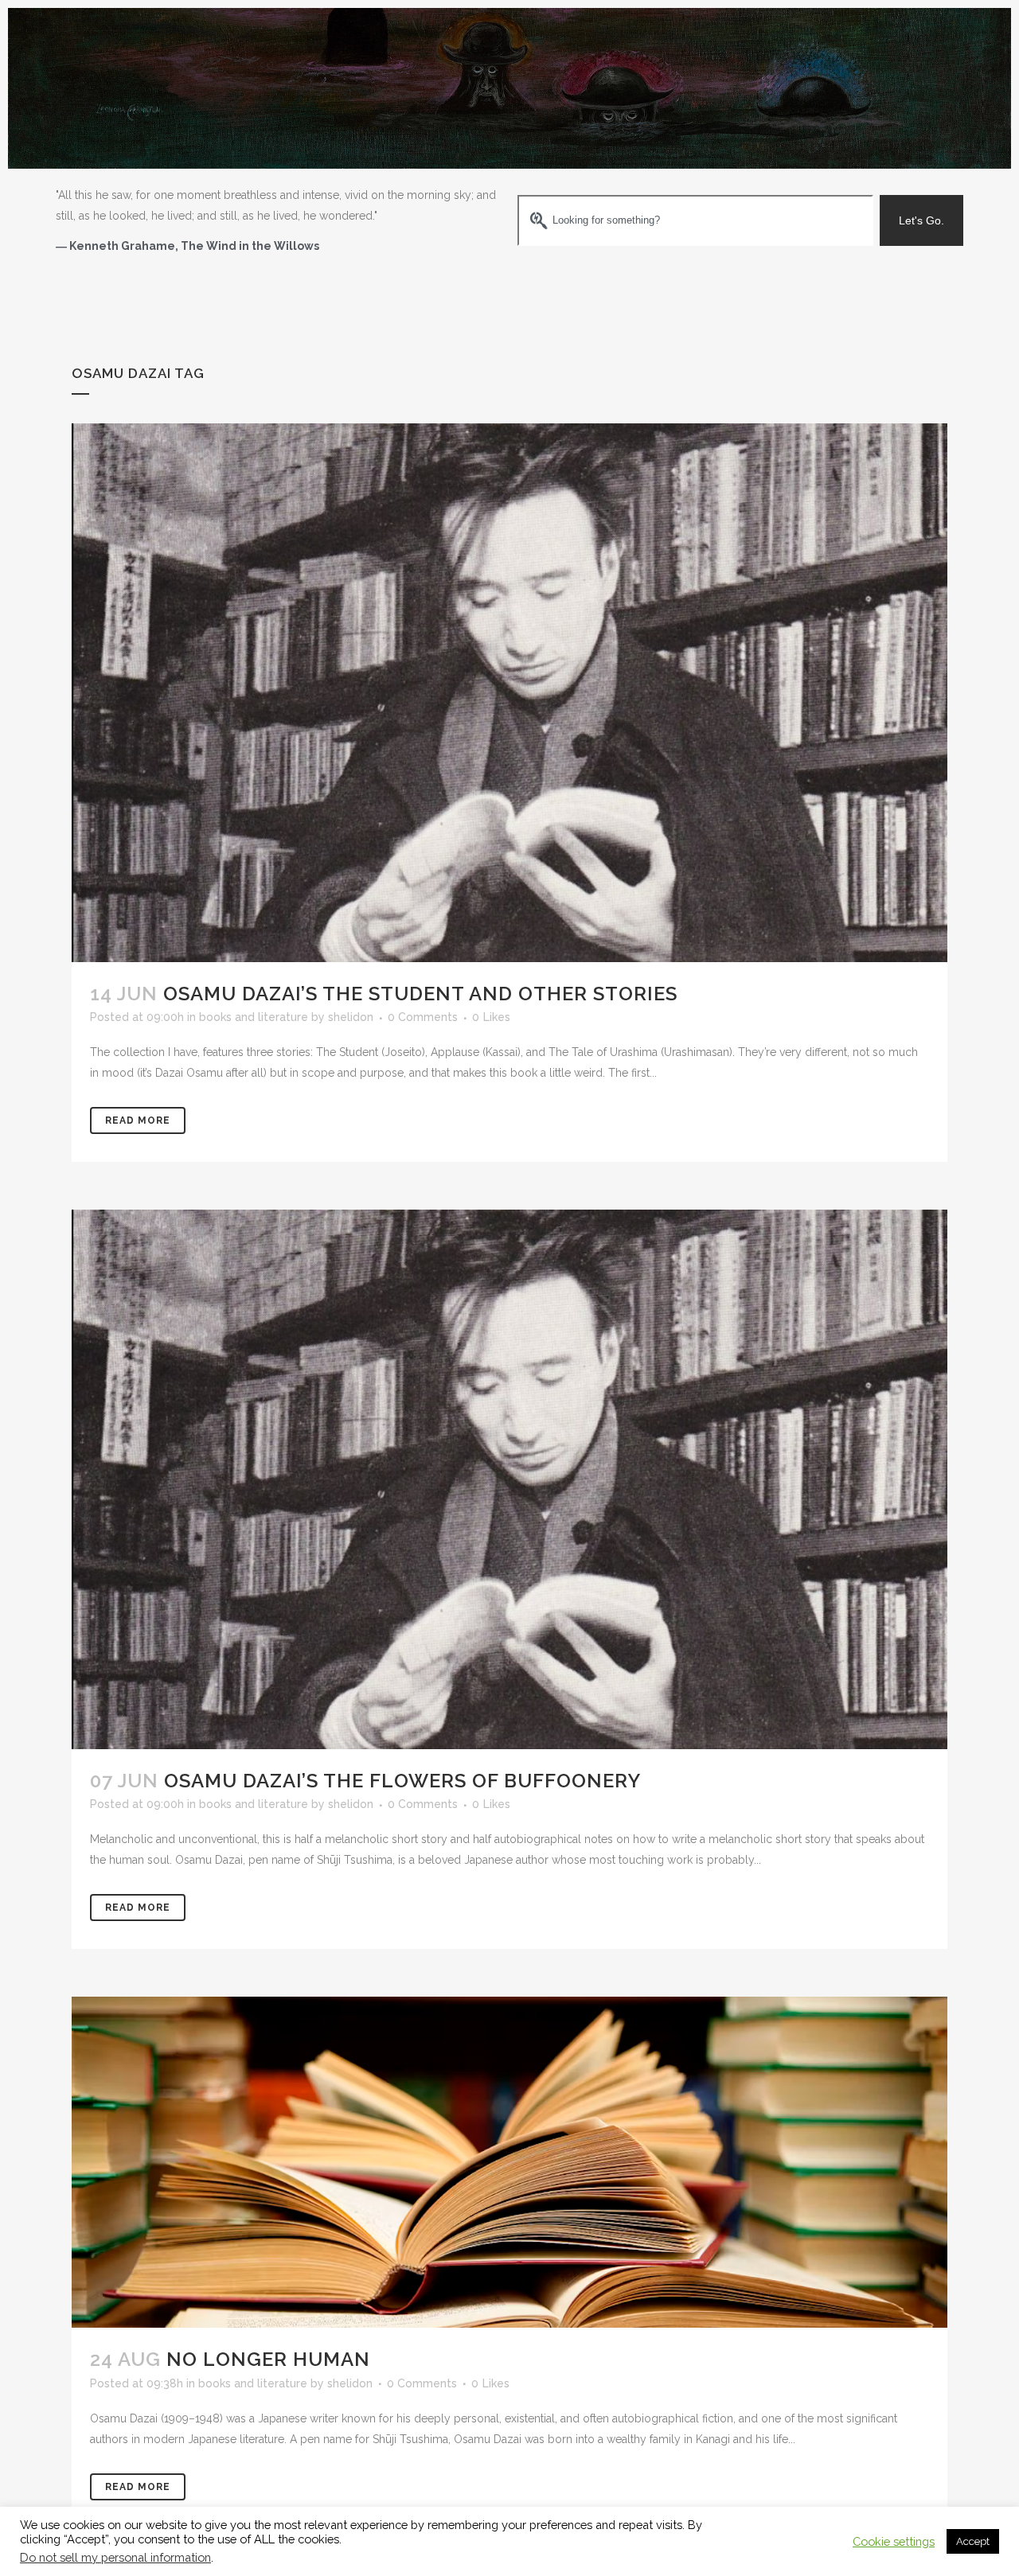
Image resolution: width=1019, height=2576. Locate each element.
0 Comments (423, 1017)
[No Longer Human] (509, 2162)
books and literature (254, 1017)
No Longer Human (268, 2359)
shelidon (351, 1017)
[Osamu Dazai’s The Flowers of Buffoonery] (509, 1479)
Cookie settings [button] (894, 2541)
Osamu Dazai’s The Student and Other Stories (420, 994)
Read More (138, 1120)
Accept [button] (973, 2541)
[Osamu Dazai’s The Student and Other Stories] (509, 693)
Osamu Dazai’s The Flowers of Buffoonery (402, 1781)
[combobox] (695, 220)
